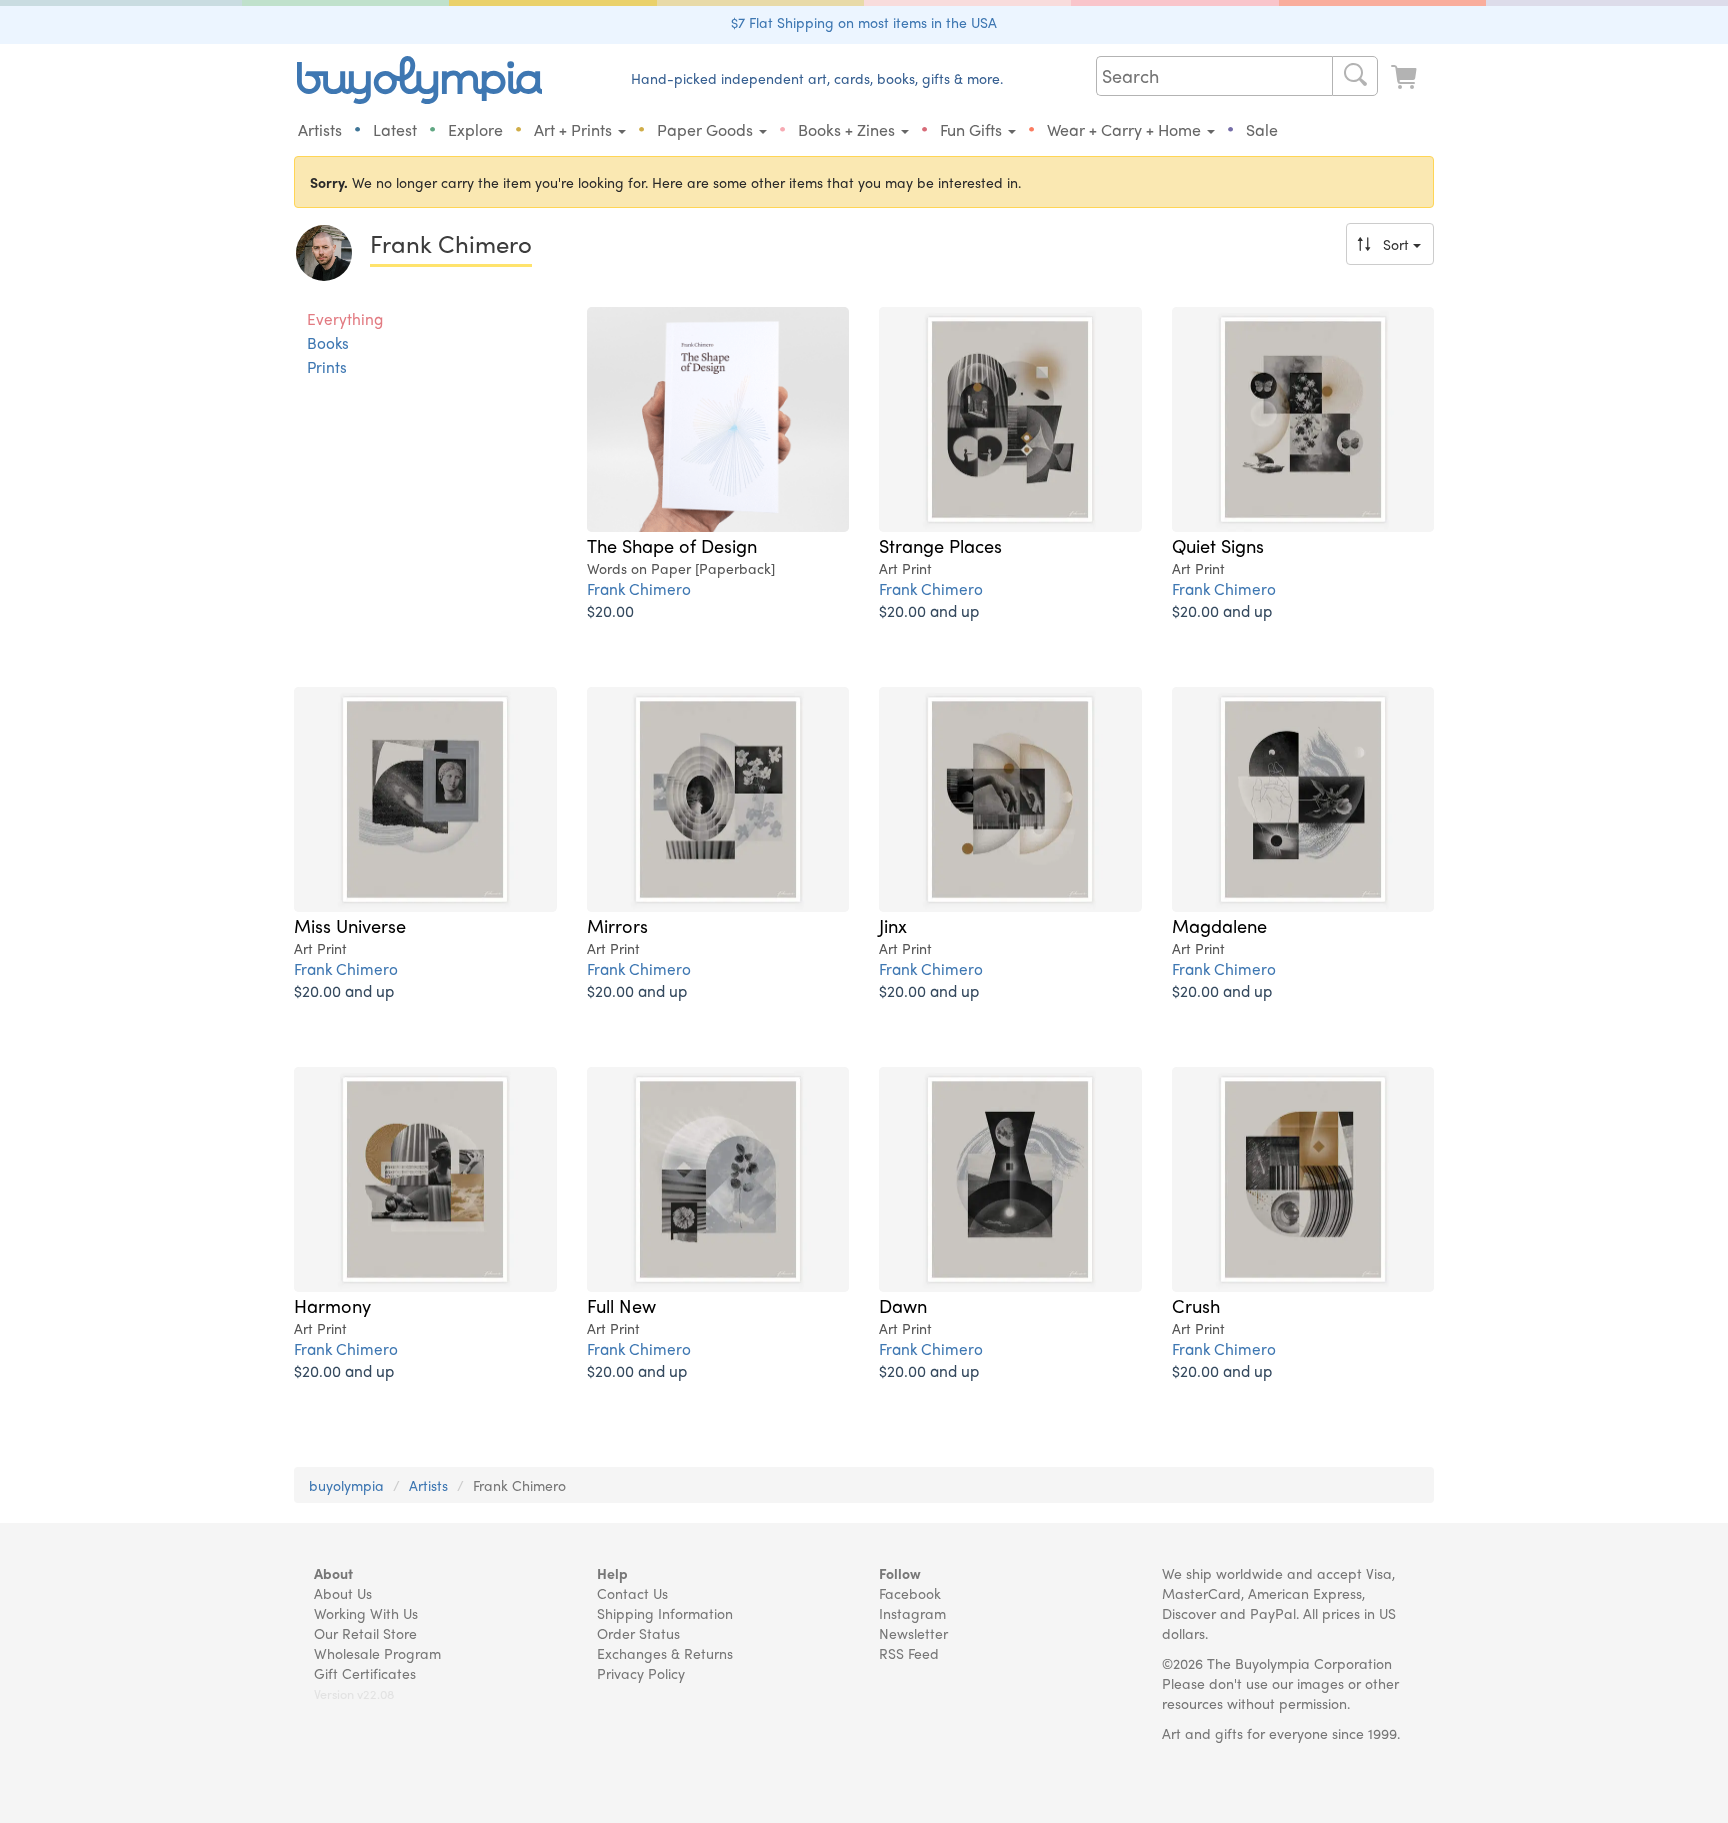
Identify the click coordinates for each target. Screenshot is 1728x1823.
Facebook (910, 1593)
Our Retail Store (365, 1633)
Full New (621, 1305)
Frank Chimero (639, 588)
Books (328, 343)
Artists (320, 129)
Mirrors (617, 925)
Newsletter (913, 1633)
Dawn (903, 1305)
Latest (395, 129)
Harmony (332, 1305)
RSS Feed (909, 1653)
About (333, 1573)
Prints (327, 367)
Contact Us (632, 1593)
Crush (1196, 1305)
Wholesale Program (377, 1653)
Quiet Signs (1218, 545)
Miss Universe (350, 925)
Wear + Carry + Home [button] (1126, 129)
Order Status (638, 1633)
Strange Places (940, 545)
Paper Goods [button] (707, 129)
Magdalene (1219, 925)
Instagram (912, 1613)
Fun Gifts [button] (973, 129)
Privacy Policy (641, 1673)
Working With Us (366, 1613)
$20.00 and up (929, 610)
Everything (345, 319)
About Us (343, 1593)
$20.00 (610, 610)
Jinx (893, 925)
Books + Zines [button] (848, 129)
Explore (475, 129)
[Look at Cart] (1406, 77)
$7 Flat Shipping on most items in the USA (864, 22)
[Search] (1355, 76)
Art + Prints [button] (575, 129)
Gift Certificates (365, 1673)
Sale (1262, 129)
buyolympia (346, 1485)
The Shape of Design (672, 545)
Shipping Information (665, 1613)
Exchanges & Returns (665, 1653)
